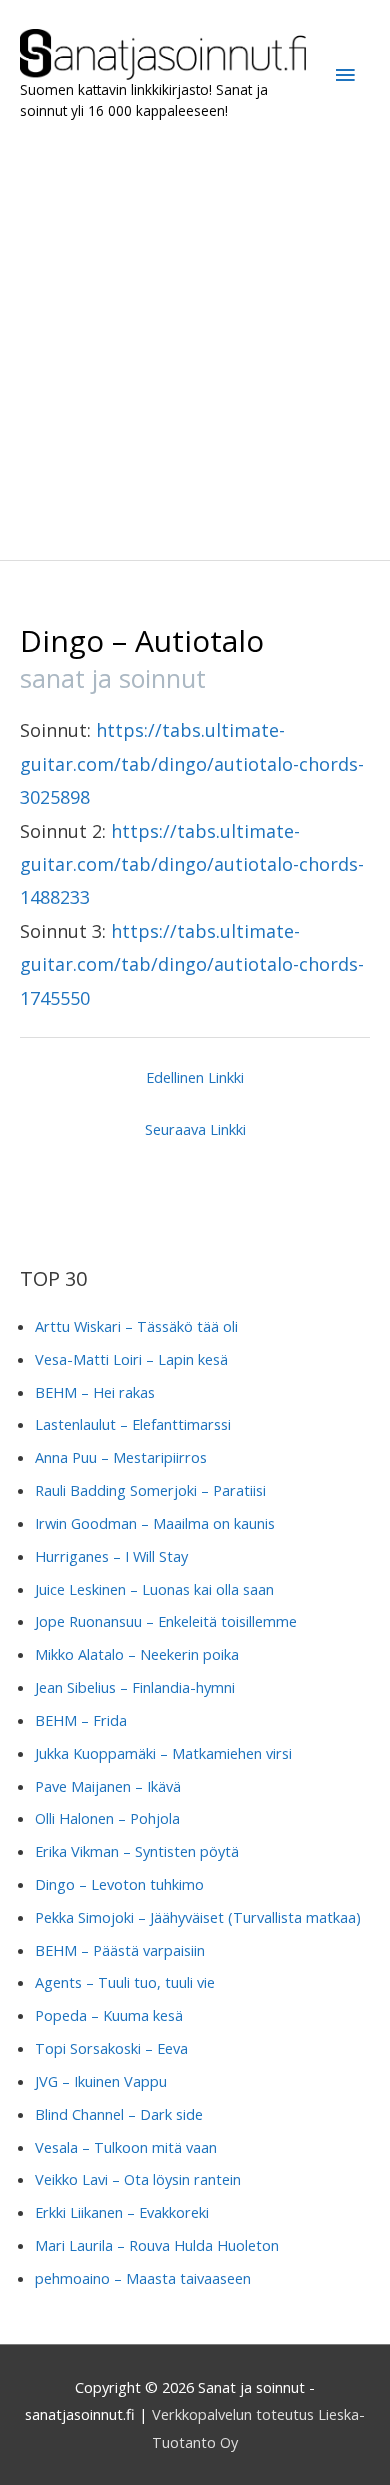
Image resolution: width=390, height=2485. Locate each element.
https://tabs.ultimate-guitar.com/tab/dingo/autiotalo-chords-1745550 (192, 964)
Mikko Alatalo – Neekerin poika (137, 1654)
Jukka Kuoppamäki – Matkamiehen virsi (163, 1753)
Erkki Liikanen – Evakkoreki (122, 2212)
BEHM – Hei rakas (95, 1392)
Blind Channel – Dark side (119, 2114)
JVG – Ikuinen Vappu (101, 2081)
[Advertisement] (195, 341)
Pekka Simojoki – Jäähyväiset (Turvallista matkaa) (198, 1917)
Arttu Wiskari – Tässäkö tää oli (136, 1326)
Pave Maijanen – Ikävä (108, 1786)
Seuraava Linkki (195, 1129)
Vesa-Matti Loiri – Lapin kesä (131, 1359)
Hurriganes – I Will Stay (111, 1556)
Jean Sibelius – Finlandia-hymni (135, 1687)
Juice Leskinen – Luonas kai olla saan (154, 1589)
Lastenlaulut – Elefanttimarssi (133, 1424)
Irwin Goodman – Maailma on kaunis (155, 1523)
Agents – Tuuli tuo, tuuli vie (125, 1982)
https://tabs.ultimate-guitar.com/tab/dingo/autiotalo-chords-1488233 (192, 864)
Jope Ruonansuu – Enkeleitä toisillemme (166, 1621)
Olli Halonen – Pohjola (107, 1818)
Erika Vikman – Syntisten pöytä (137, 1851)
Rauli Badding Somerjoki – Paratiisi (150, 1490)
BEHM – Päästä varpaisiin (120, 1950)
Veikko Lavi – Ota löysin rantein (138, 2179)
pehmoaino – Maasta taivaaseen (143, 2278)
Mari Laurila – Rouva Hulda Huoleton (157, 2245)
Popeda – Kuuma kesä (109, 2015)
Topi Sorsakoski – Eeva (111, 2048)
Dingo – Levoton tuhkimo (119, 1884)
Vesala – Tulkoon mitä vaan (126, 2147)
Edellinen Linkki (195, 1077)
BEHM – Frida (81, 1720)
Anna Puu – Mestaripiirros (121, 1457)
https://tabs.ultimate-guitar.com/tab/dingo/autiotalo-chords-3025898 (192, 763)
